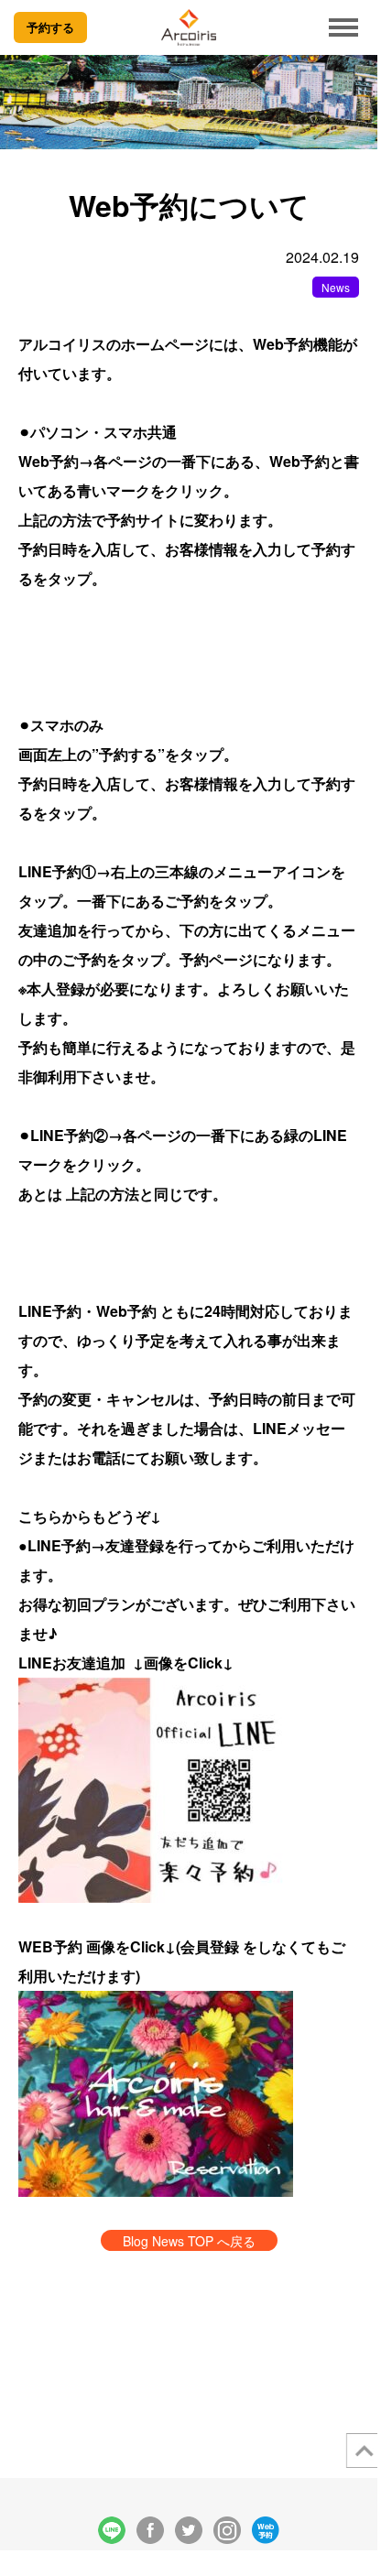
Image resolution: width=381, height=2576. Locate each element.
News (336, 287)
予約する (50, 27)
